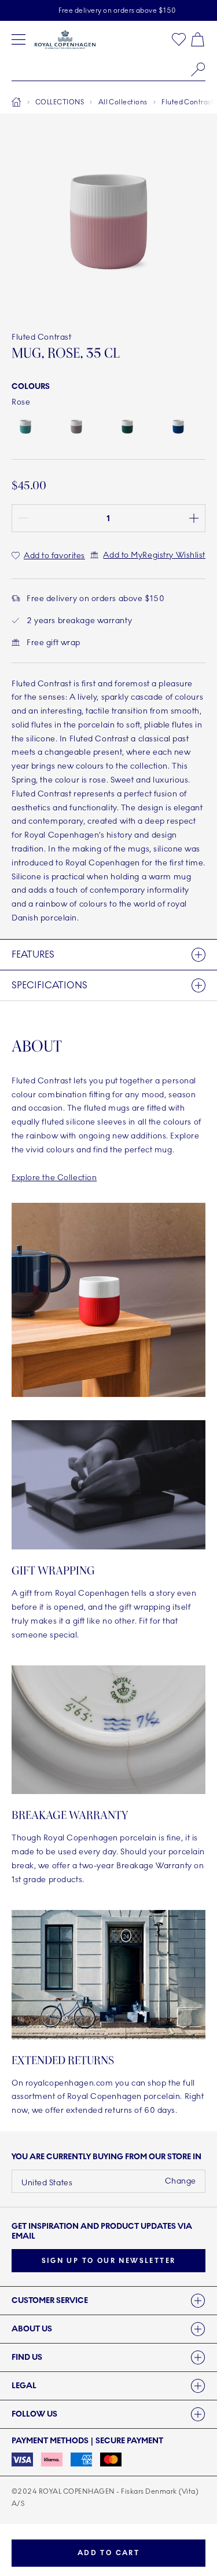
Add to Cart (108, 2553)
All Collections (123, 102)
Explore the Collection (54, 1178)
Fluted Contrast (187, 102)
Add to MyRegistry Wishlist (154, 555)
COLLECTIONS (60, 102)
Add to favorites (54, 556)
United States (47, 2183)
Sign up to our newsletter (109, 2261)
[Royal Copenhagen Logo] (65, 39)
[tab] (108, 2301)
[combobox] (108, 70)
